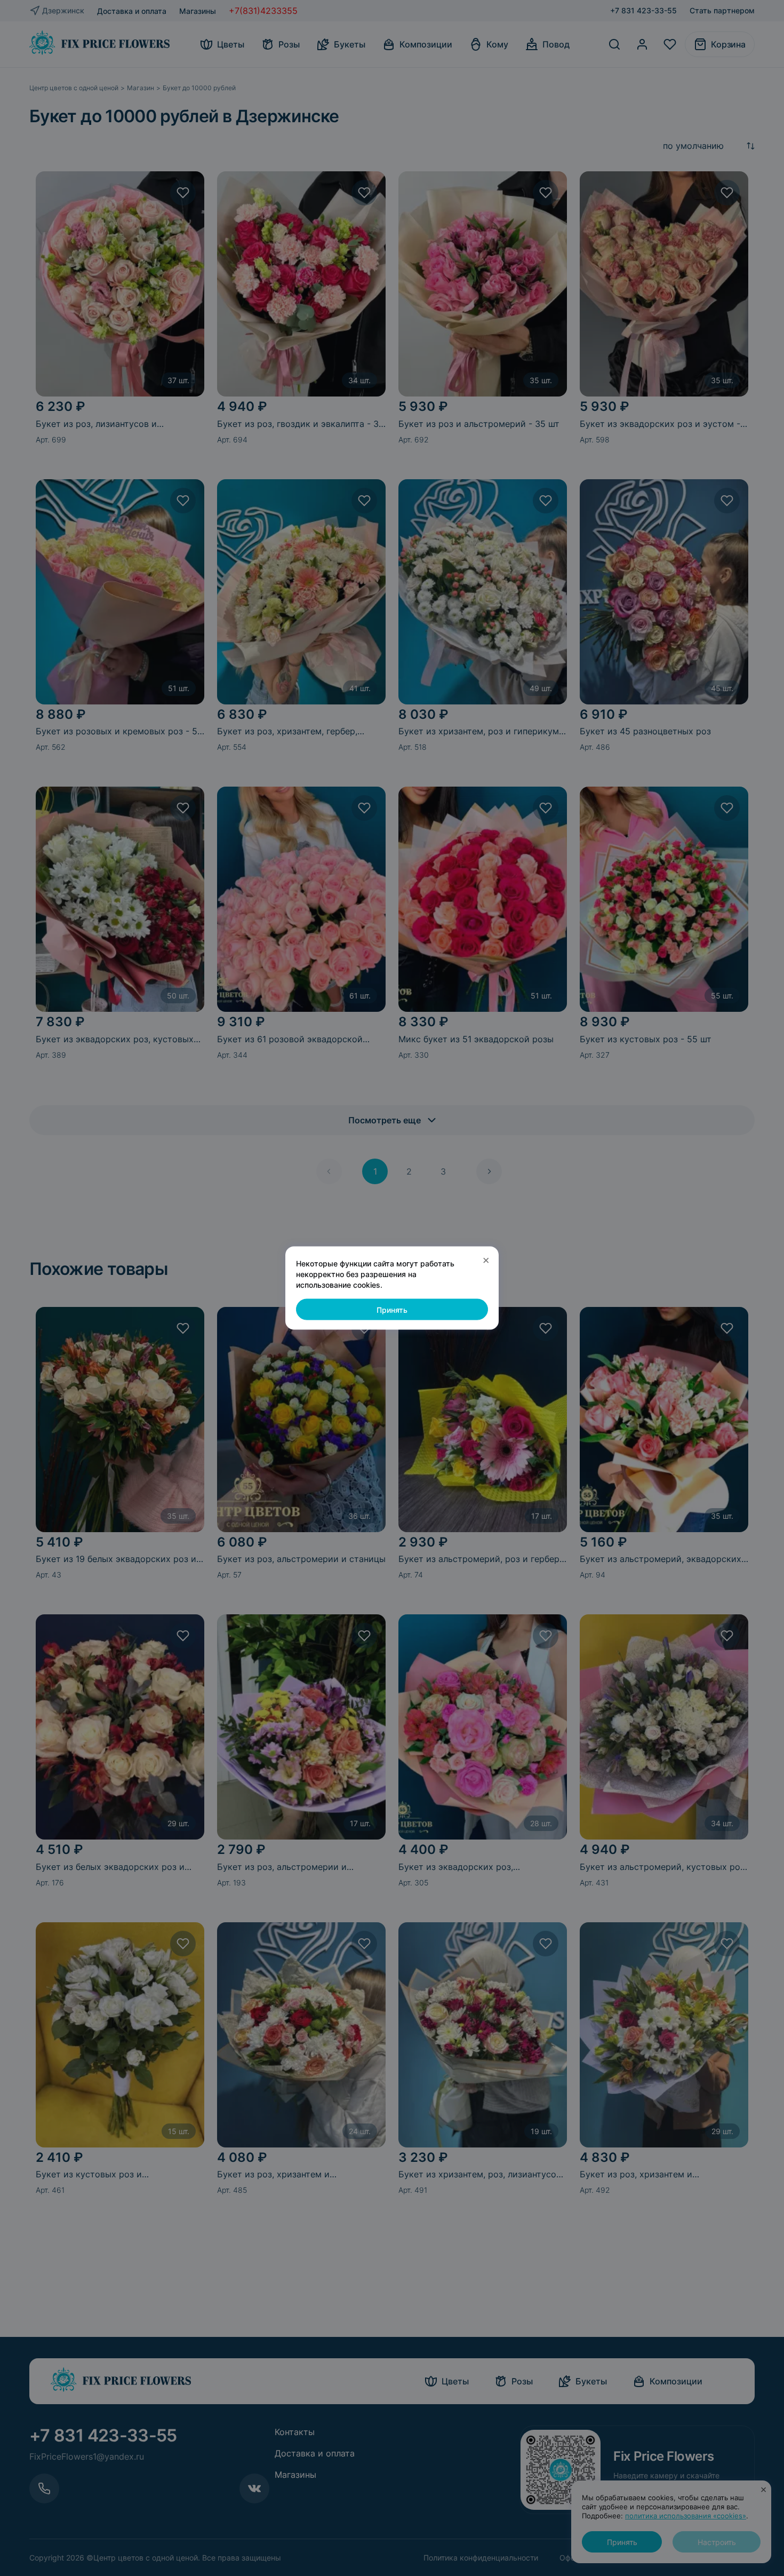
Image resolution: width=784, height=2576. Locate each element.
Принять (392, 1309)
